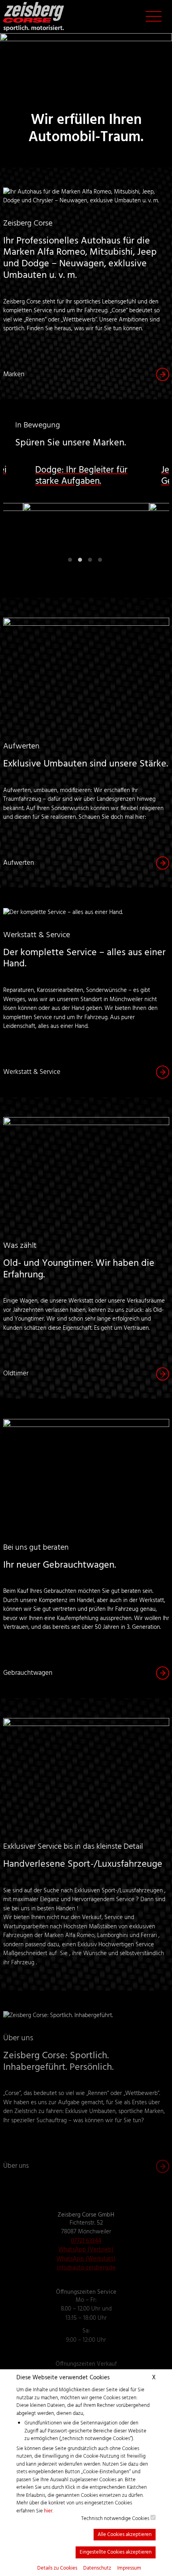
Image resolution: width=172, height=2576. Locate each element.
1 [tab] (71, 562)
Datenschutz (97, 2568)
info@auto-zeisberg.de (86, 2268)
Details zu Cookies (57, 2568)
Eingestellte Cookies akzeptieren (116, 2552)
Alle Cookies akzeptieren (125, 2535)
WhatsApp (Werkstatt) (86, 2259)
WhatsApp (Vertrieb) (86, 2250)
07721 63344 (86, 2241)
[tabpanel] (86, 515)
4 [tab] (101, 562)
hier (48, 2511)
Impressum (129, 2568)
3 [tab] (91, 562)
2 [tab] (81, 562)
